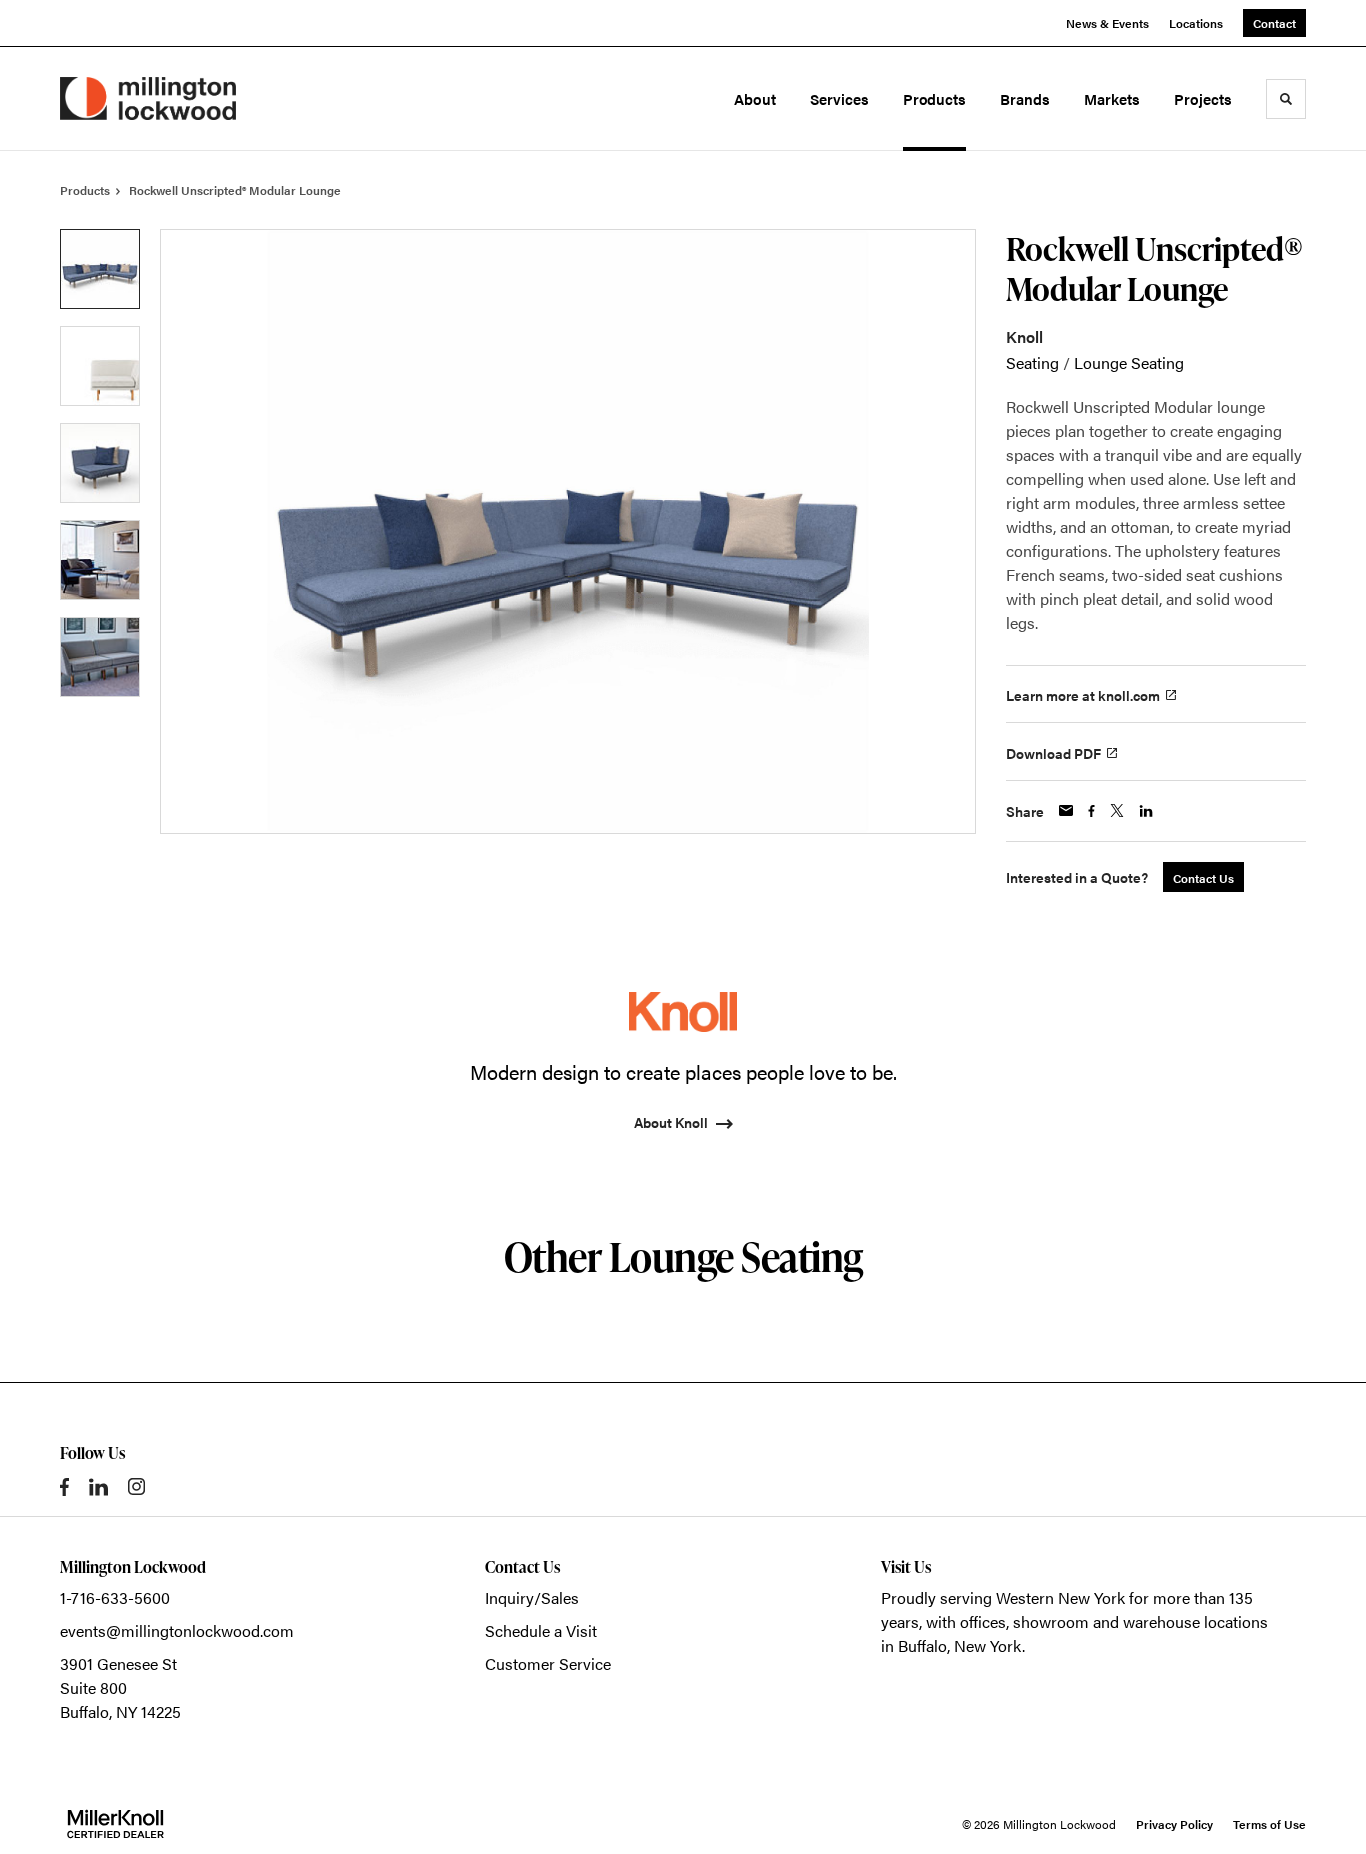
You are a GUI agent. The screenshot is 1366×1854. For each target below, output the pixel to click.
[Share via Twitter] (1117, 810)
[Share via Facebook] (1091, 811)
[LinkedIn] (98, 1487)
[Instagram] (136, 1486)
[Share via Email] (1066, 810)
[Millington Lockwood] (148, 98)
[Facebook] (64, 1487)
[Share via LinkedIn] (1146, 811)
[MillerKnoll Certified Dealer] (115, 1824)
